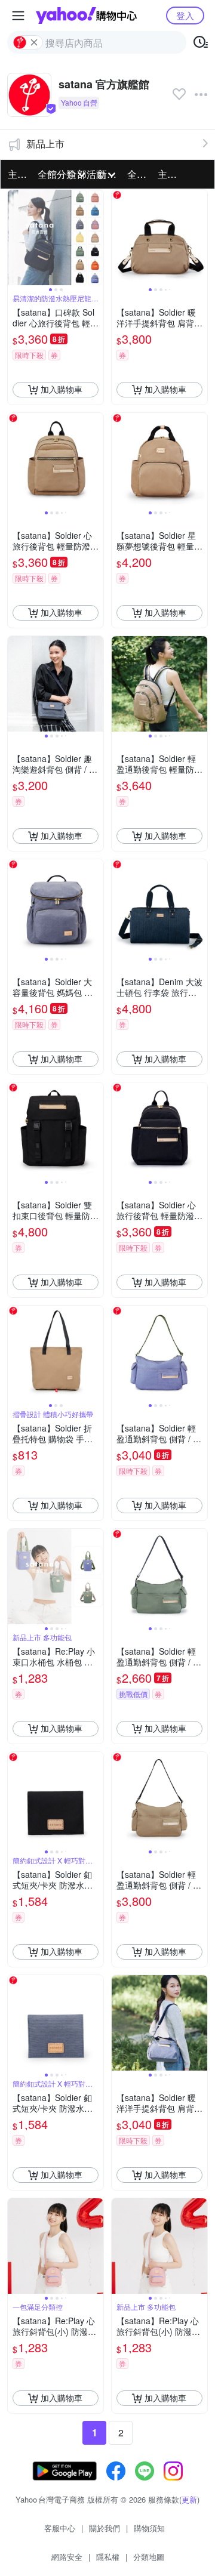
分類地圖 (149, 2557)
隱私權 (108, 2557)
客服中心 (60, 2528)
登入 (185, 15)
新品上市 (45, 144)
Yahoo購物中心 (86, 16)
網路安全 (67, 2557)
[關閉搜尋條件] (34, 42)
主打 (17, 174)
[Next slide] (96, 237)
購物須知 (149, 2528)
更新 (189, 2499)
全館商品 (139, 174)
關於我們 (105, 2528)
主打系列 (169, 174)
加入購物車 (62, 389)
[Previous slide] (16, 237)
